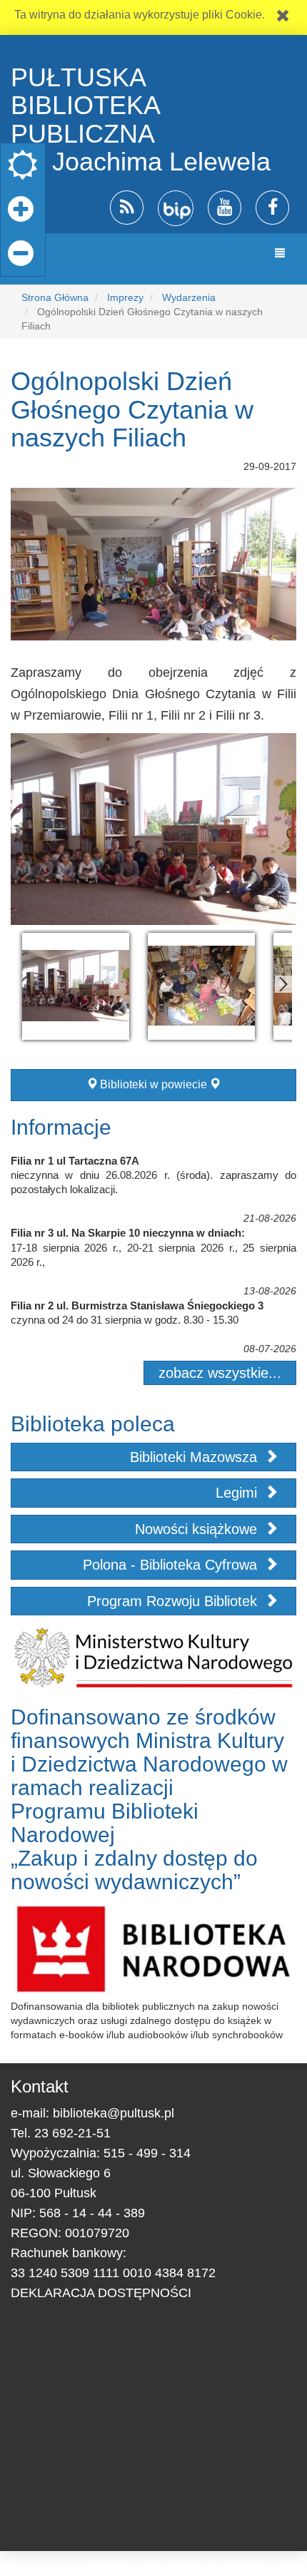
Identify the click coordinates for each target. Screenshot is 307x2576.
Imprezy (125, 297)
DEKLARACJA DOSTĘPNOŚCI (101, 2293)
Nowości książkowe (198, 1529)
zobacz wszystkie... (220, 1373)
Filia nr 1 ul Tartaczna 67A (75, 1161)
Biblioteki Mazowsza (196, 1457)
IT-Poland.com (252, 2566)
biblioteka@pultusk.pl (114, 2113)
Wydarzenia (189, 297)
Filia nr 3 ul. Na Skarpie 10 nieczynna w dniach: (128, 1233)
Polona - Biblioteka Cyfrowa (172, 1565)
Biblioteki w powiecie (153, 1084)
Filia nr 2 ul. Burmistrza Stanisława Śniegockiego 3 (137, 1305)
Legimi (238, 1493)
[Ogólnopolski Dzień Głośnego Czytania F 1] (76, 986)
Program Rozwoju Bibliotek (174, 1601)
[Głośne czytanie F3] (201, 986)
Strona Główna (55, 297)
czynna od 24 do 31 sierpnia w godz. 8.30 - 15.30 (125, 1320)
